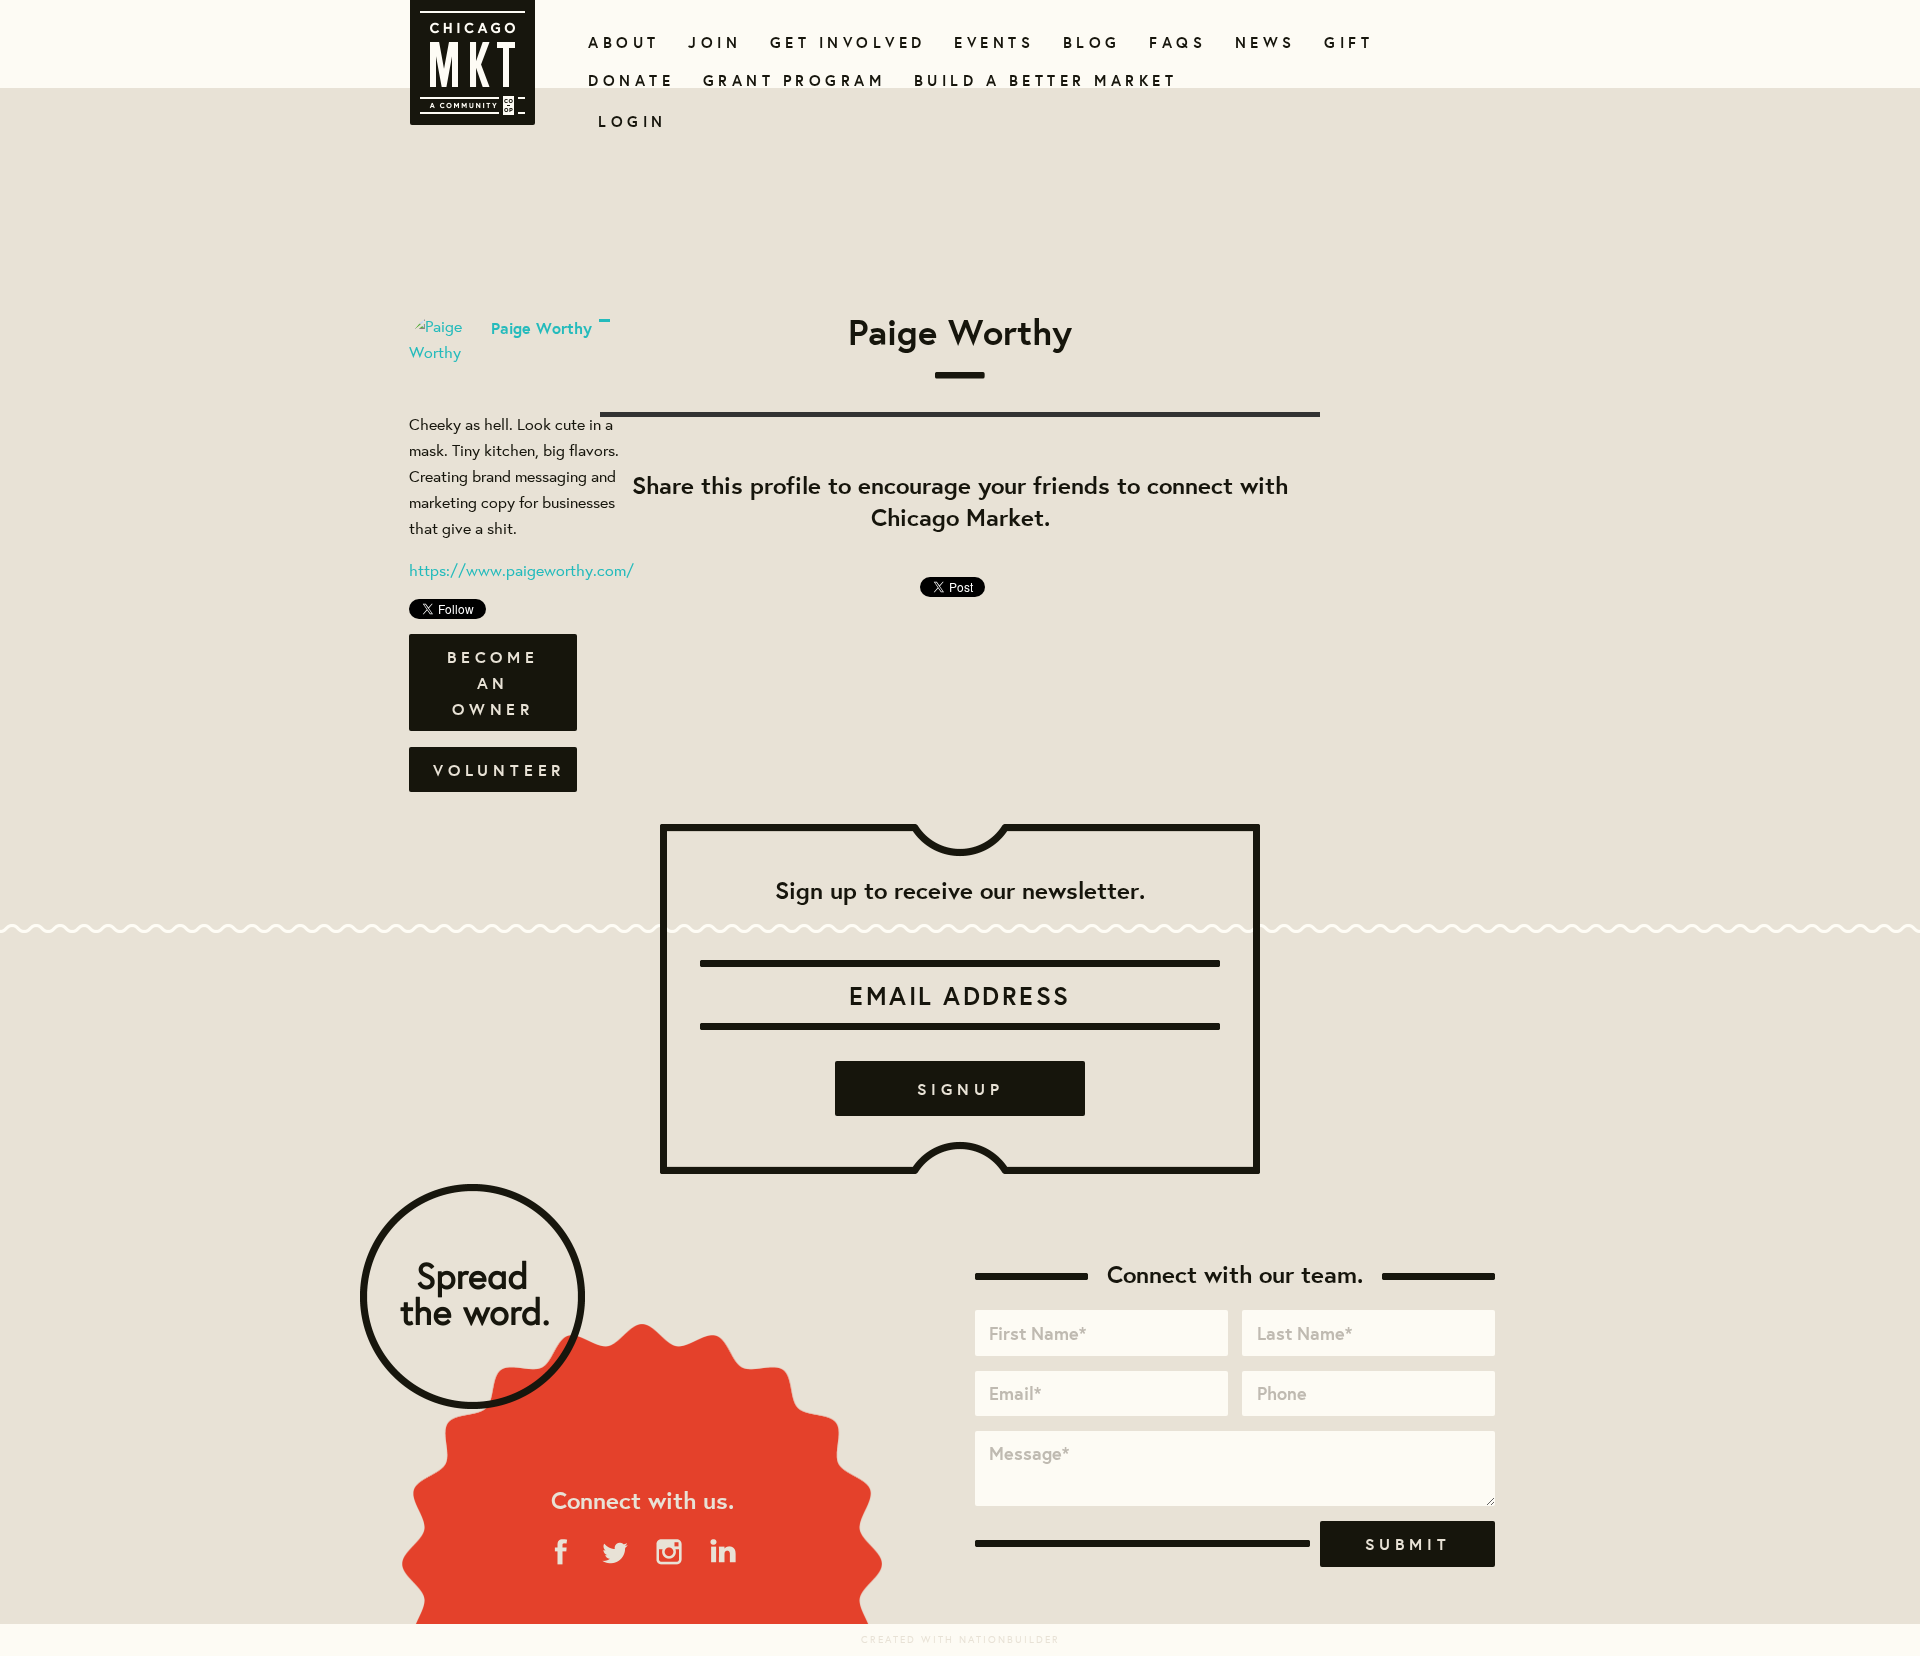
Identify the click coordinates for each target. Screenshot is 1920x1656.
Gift (1346, 42)
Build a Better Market (1034, 80)
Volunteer (499, 770)
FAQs (1175, 42)
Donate (627, 80)
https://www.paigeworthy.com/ (521, 569)
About (620, 42)
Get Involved (841, 42)
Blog (1089, 42)
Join (712, 42)
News (1263, 42)
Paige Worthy (541, 328)
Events (990, 42)
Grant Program (786, 80)
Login (632, 121)
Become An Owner (493, 683)
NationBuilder (1009, 1639)
